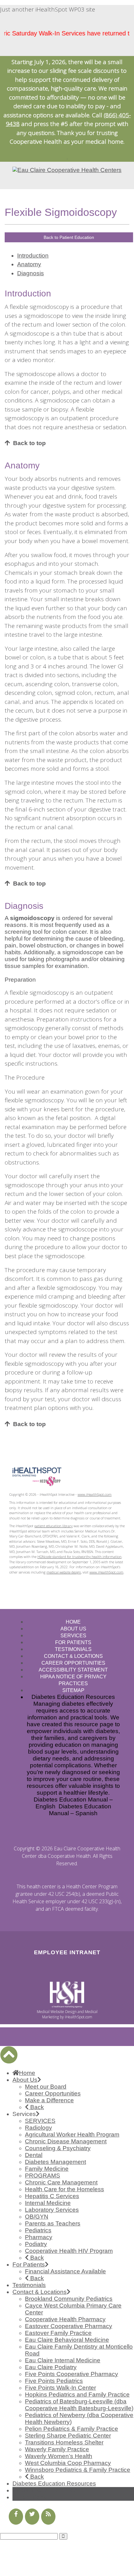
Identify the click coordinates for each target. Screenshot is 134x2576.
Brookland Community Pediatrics (69, 2299)
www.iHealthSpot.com (95, 1494)
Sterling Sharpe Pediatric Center (68, 2436)
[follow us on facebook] (16, 2517)
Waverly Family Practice (57, 2449)
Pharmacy (39, 2237)
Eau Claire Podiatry (51, 2367)
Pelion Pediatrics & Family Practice (72, 2429)
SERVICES (40, 2121)
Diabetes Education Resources (54, 2483)
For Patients (73, 1642)
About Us (73, 1629)
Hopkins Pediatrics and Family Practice (77, 2395)
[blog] (48, 2517)
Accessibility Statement (73, 1670)
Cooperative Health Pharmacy (65, 2319)
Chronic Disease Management (66, 2141)
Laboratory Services (52, 2210)
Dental (34, 2155)
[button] (9, 2055)
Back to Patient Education (69, 237)
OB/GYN (37, 2217)
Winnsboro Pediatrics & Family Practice (78, 2470)
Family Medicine (47, 2169)
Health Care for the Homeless (65, 2189)
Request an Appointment (46, 2490)
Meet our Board (46, 2087)
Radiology (38, 2128)
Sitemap (73, 1690)
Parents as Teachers (53, 2223)
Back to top (29, 443)
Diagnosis (31, 273)
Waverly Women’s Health (59, 2456)
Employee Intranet (67, 1952)
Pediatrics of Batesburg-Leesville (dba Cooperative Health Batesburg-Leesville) (79, 2405)
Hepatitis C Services (52, 2196)
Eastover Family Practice (58, 2333)
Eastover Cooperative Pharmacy (69, 2326)
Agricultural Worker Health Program (72, 2134)
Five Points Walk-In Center (60, 2388)
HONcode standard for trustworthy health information (79, 1557)
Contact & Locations (73, 1656)
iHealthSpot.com (79, 2017)
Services (73, 1636)
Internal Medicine (48, 2203)
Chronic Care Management (61, 2182)
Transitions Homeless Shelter (64, 2442)
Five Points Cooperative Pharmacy (72, 2374)
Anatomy (29, 264)
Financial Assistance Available (65, 2271)
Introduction (33, 256)
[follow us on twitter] (32, 2517)
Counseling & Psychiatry (58, 2148)
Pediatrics (38, 2230)
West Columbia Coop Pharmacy (68, 2463)
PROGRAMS (43, 2176)
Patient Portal (30, 2497)
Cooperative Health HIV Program (69, 2251)
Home (73, 1622)
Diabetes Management (55, 2162)
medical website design (64, 1572)
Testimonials (73, 1649)
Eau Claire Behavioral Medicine (67, 2340)
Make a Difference (49, 2100)
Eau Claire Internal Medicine (63, 2360)
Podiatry (36, 2244)
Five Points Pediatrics (54, 2381)
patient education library (53, 1526)
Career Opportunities (73, 1663)
